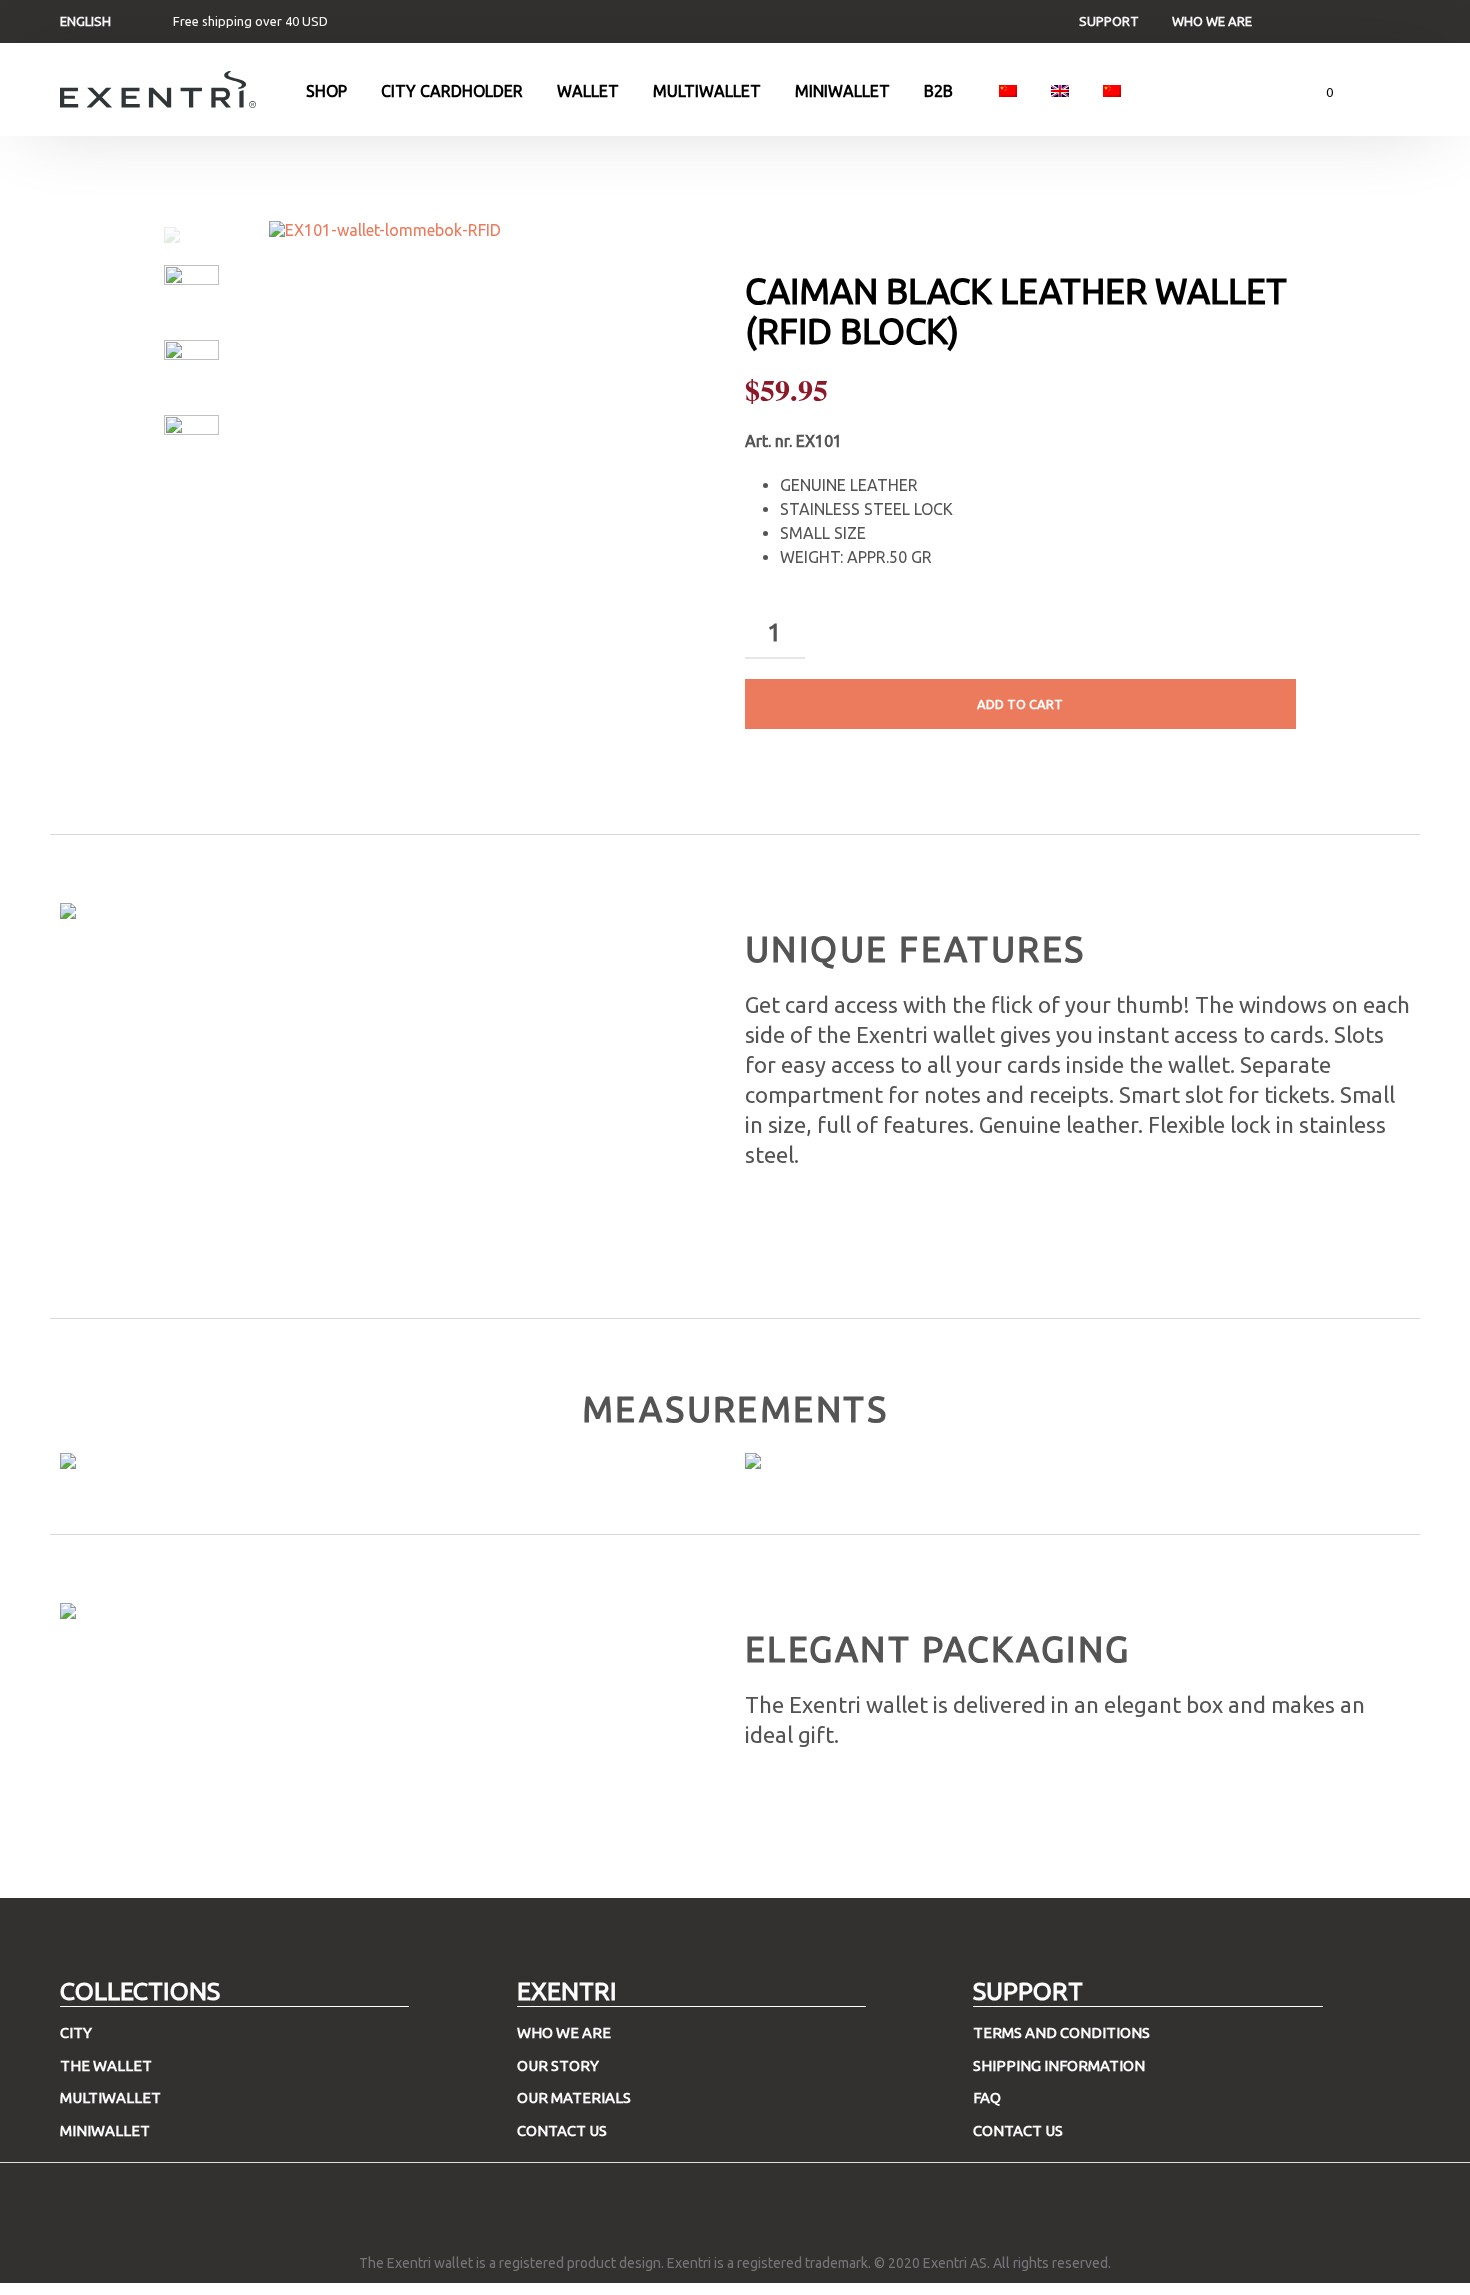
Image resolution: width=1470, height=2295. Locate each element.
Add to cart (1020, 704)
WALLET (588, 91)
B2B (938, 91)
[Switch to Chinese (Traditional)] (1112, 91)
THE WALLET (106, 2111)
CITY (76, 2079)
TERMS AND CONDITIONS (1061, 2079)
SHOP (326, 91)
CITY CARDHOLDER (452, 91)
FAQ (987, 2144)
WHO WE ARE (1212, 21)
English (85, 21)
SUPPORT (1109, 21)
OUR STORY (558, 2111)
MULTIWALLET (707, 91)
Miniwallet (842, 91)
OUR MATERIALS (574, 2144)
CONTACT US (562, 2176)
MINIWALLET (105, 2176)
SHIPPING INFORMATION (1059, 2111)
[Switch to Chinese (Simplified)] (1008, 91)
